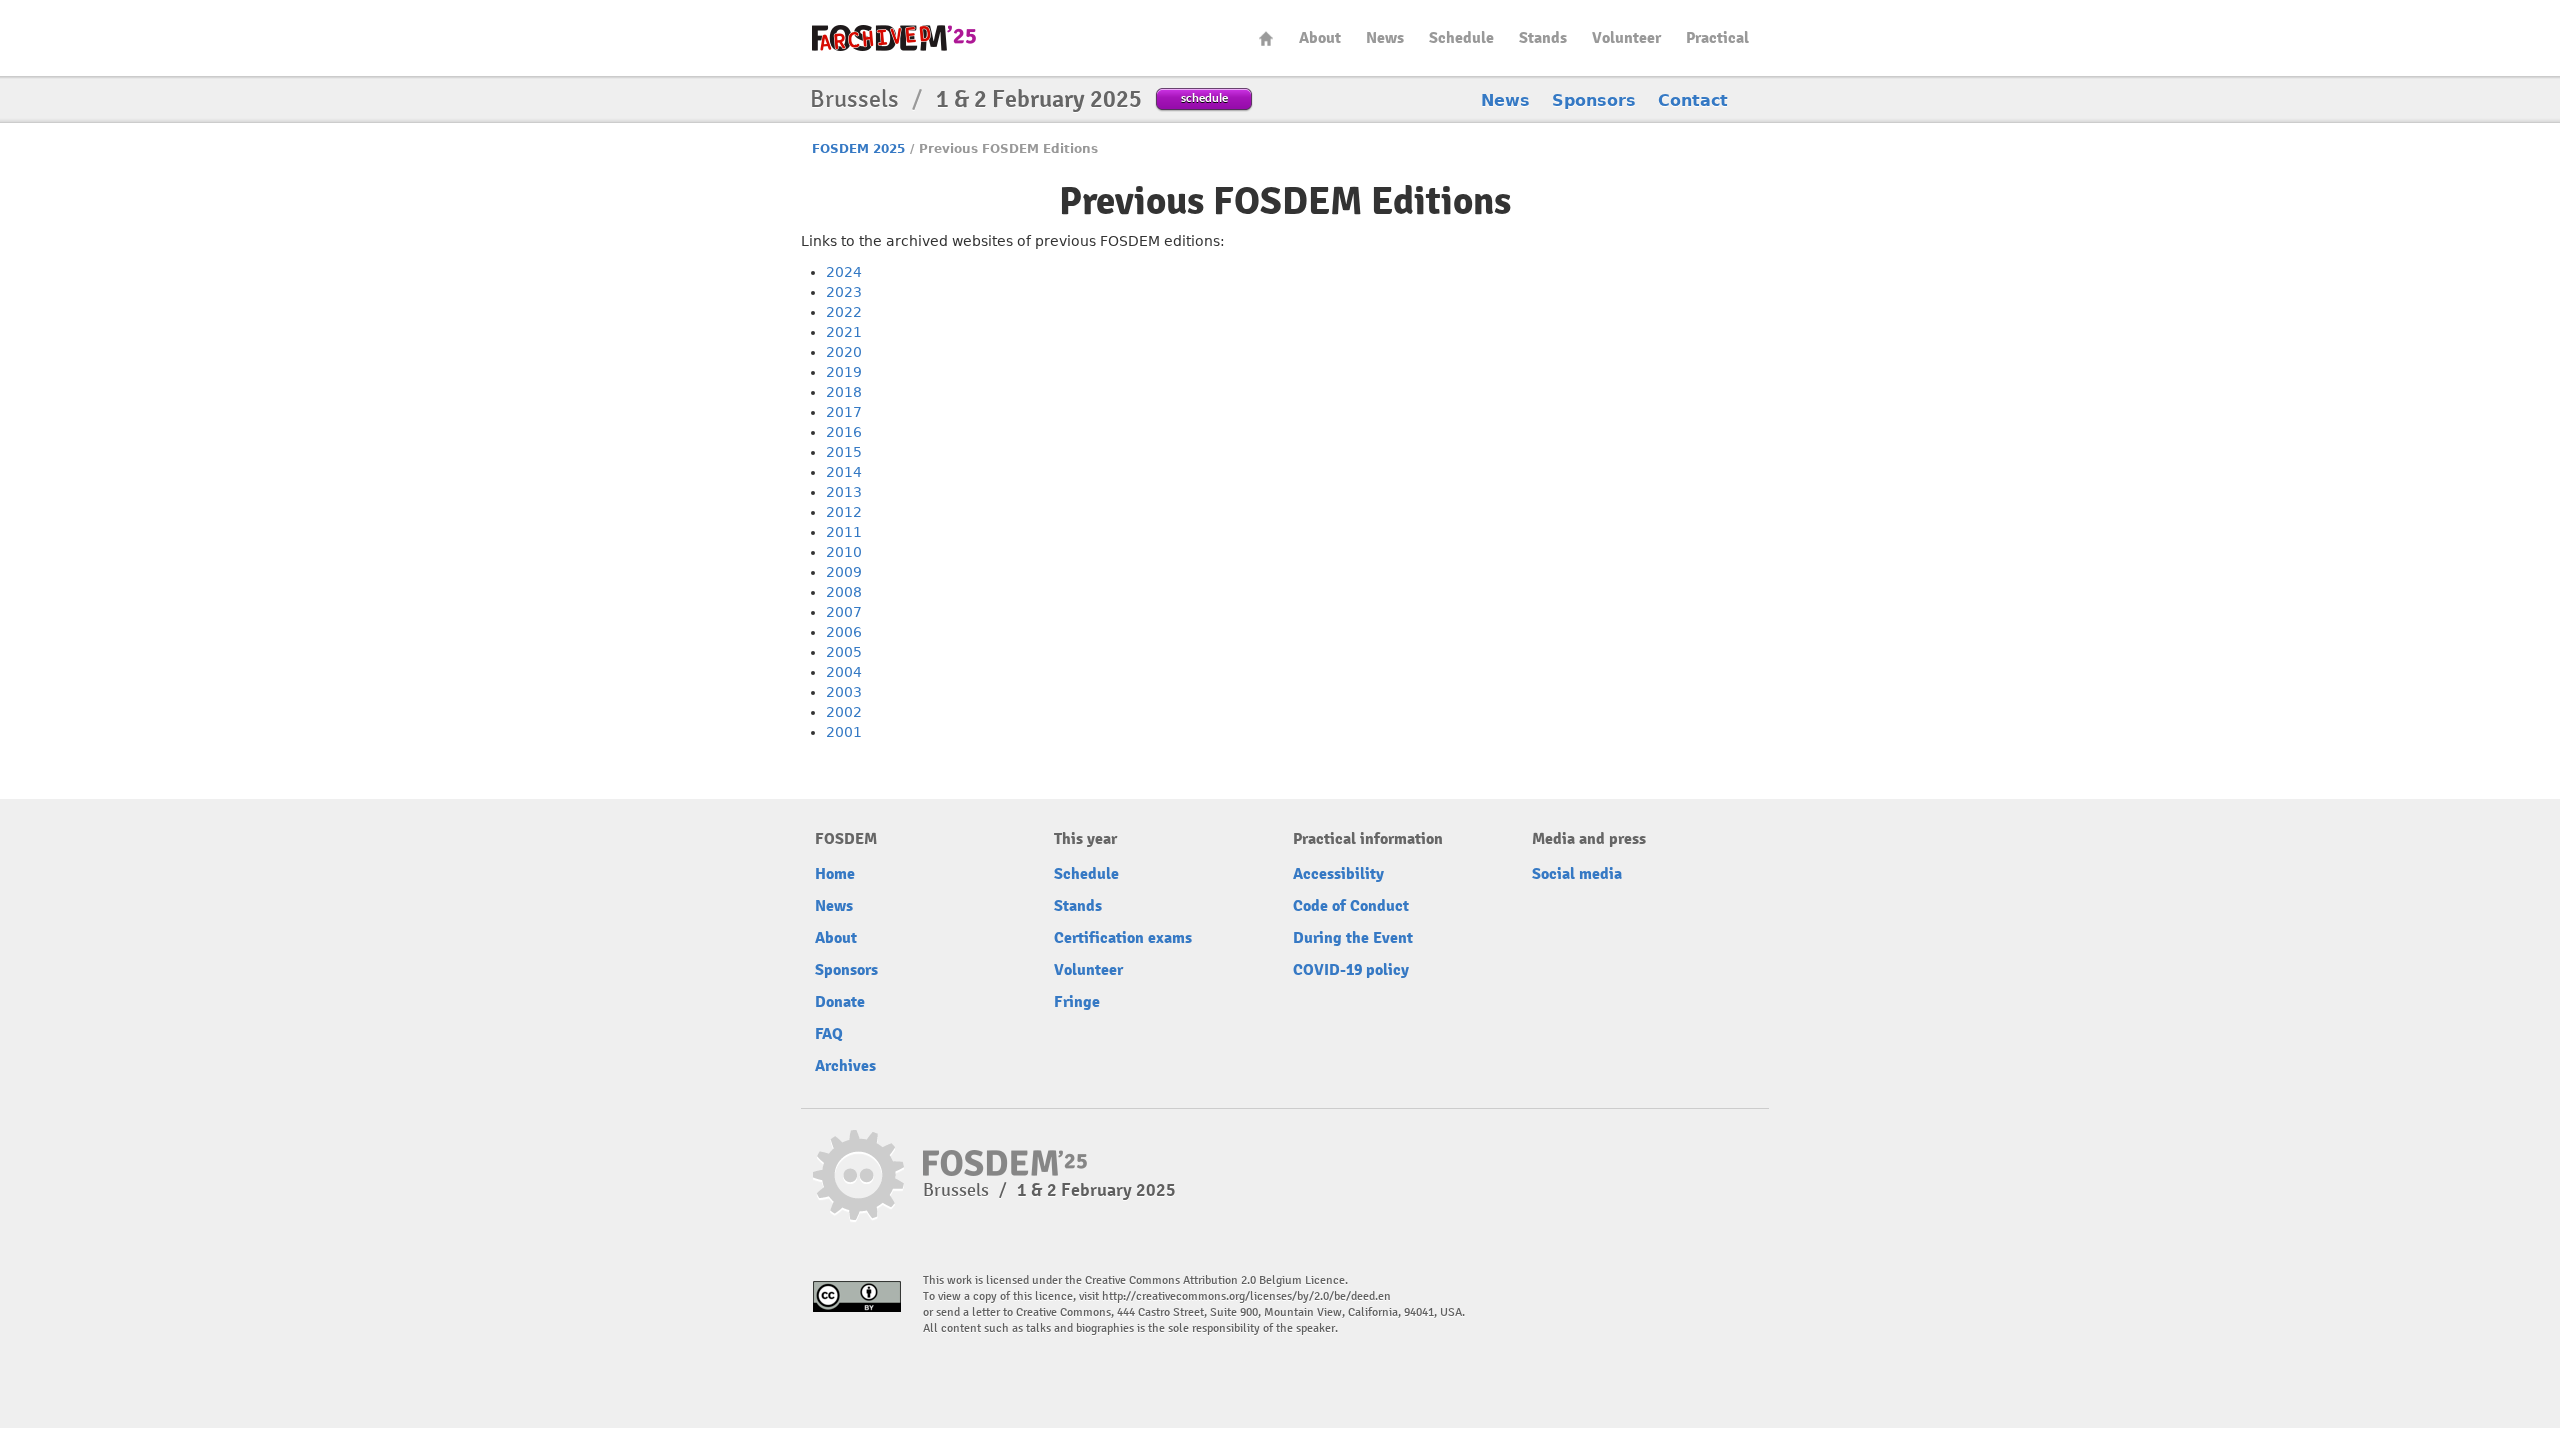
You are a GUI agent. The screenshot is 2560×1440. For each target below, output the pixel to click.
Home (1266, 38)
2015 (844, 452)
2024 (844, 272)
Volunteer (1626, 38)
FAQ (829, 1034)
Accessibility (1338, 874)
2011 (844, 532)
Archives (845, 1066)
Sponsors (1594, 100)
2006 (844, 632)
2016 (844, 432)
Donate (840, 1002)
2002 (844, 712)
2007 (844, 612)
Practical (1717, 38)
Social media (1577, 874)
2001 (844, 732)
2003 (844, 692)
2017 (844, 412)
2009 (844, 572)
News (1385, 38)
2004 (844, 672)
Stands (1543, 38)
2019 (844, 372)
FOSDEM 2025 (858, 149)
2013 (844, 492)
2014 (844, 472)
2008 (844, 592)
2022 (844, 312)
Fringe (1077, 1002)
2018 (844, 392)
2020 (844, 352)
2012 (844, 512)
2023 (844, 292)
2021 (844, 332)
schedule (1204, 97)
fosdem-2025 (894, 38)
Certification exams (1123, 938)
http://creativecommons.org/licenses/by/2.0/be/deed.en (1246, 1296)
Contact (1693, 100)
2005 (844, 652)
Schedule (1461, 38)
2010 (844, 552)
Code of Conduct (1351, 906)
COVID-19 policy (1351, 970)
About (1320, 38)
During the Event (1353, 938)
